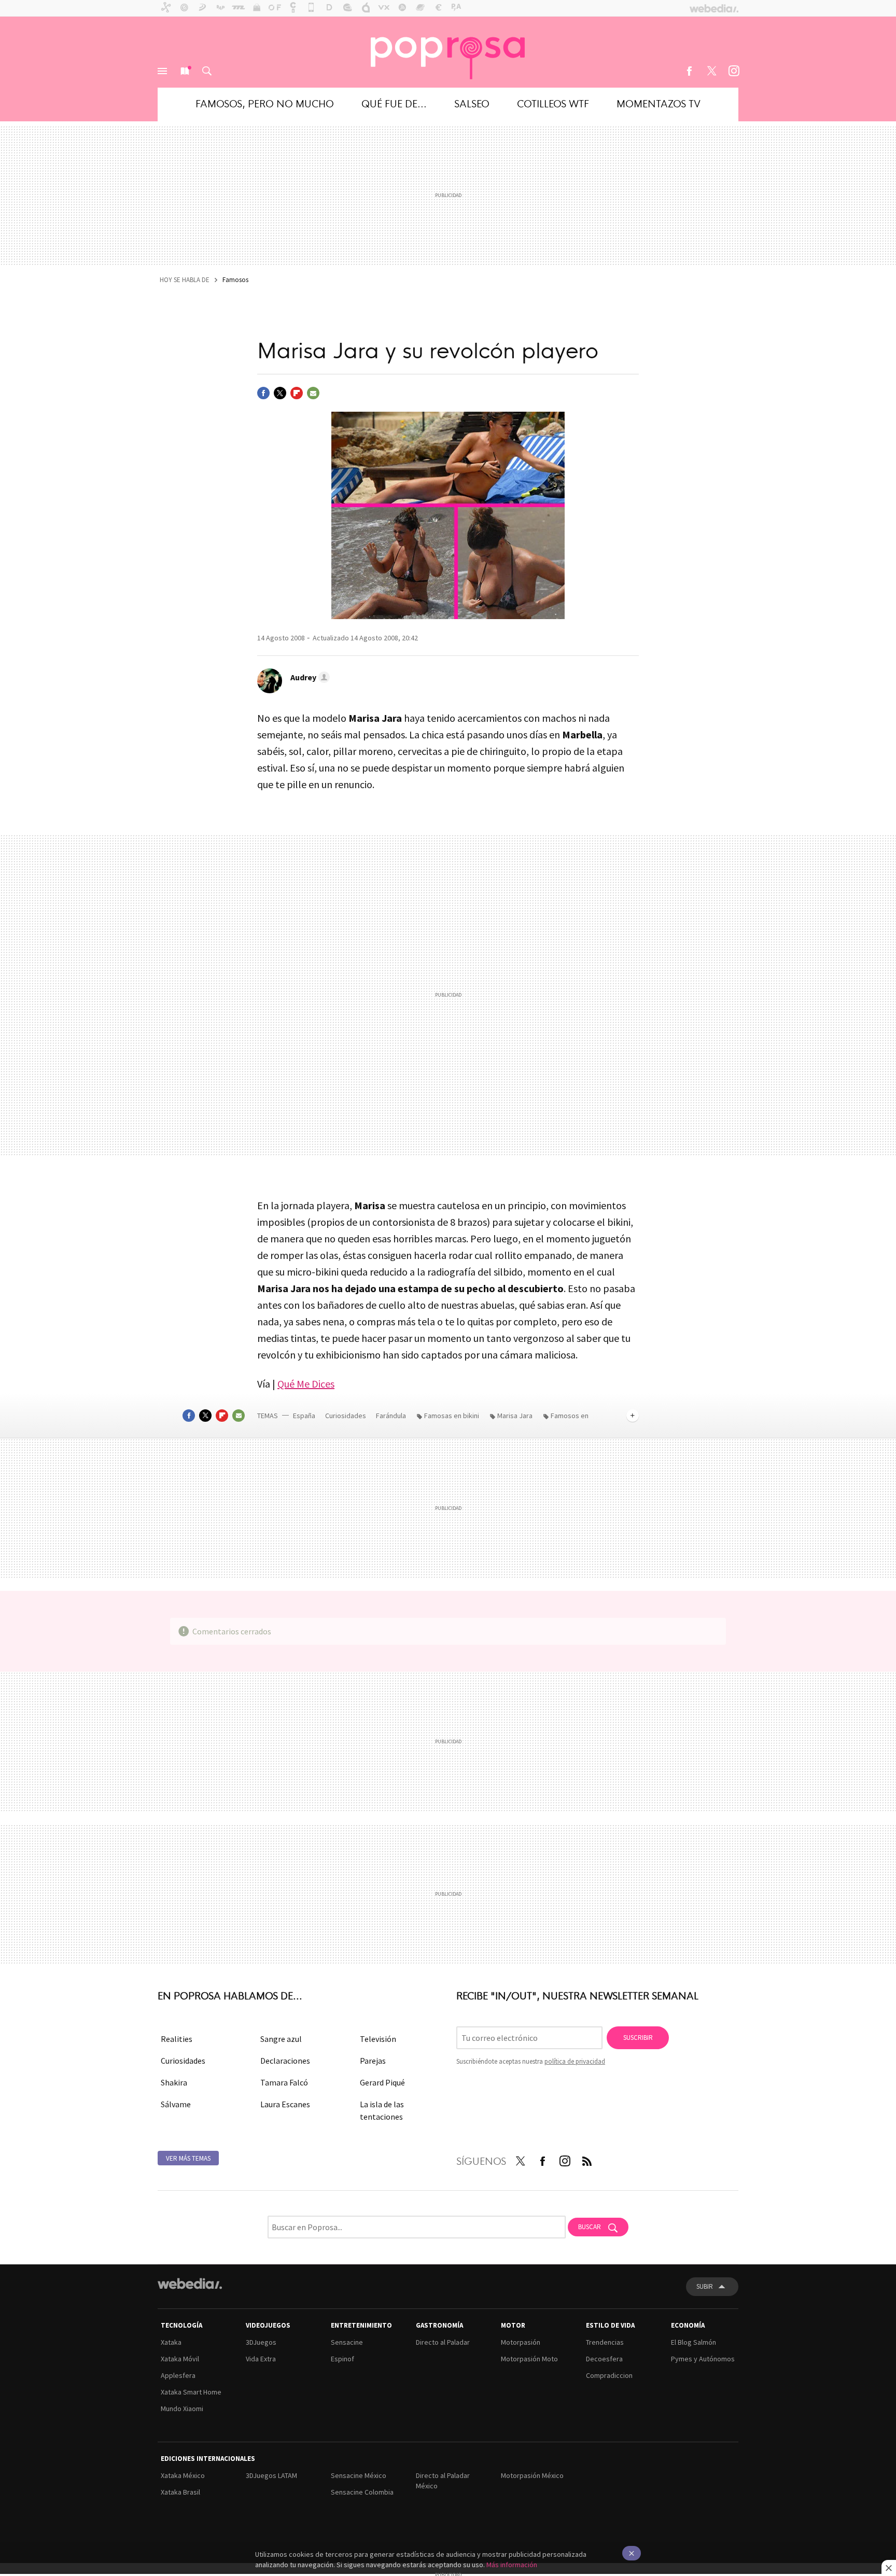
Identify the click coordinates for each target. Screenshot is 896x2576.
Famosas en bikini (452, 1416)
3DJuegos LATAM (271, 2475)
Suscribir (638, 2038)
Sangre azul (281, 2039)
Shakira (174, 2082)
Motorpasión (521, 2342)
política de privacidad (575, 2061)
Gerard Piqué (382, 2082)
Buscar (207, 71)
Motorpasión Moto (529, 2359)
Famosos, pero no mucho (265, 103)
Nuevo (185, 71)
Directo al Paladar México (443, 2481)
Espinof (342, 2359)
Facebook (689, 71)
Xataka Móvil (180, 2359)
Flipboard (297, 393)
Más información (512, 2565)
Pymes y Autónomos (703, 2359)
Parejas (373, 2061)
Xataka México (183, 2475)
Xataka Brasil (180, 2492)
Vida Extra (261, 2359)
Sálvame (176, 2104)
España (304, 1416)
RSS (587, 2159)
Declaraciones (285, 2061)
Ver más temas (188, 2158)
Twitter (711, 71)
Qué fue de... (394, 103)
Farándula (391, 1416)
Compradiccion (609, 2375)
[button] (309, 677)
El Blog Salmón (694, 2342)
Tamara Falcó (284, 2082)
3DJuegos (261, 2342)
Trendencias (605, 2342)
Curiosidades (346, 1416)
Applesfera (178, 2375)
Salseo (472, 103)
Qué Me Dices (306, 1384)
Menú (162, 71)
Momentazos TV (659, 103)
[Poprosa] (448, 52)
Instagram (734, 71)
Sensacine (347, 2342)
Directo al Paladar (443, 2342)
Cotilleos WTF (553, 103)
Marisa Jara (515, 1416)
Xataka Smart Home (191, 2392)
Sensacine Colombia (362, 2492)
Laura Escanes (285, 2104)
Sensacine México (359, 2475)
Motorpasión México (532, 2475)
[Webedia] (190, 2284)
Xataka (171, 2342)
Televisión (378, 2039)
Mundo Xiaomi (182, 2409)
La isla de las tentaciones (382, 2110)
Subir (705, 2286)
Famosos (235, 280)
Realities (177, 2039)
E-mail (313, 393)
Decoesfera (604, 2359)
